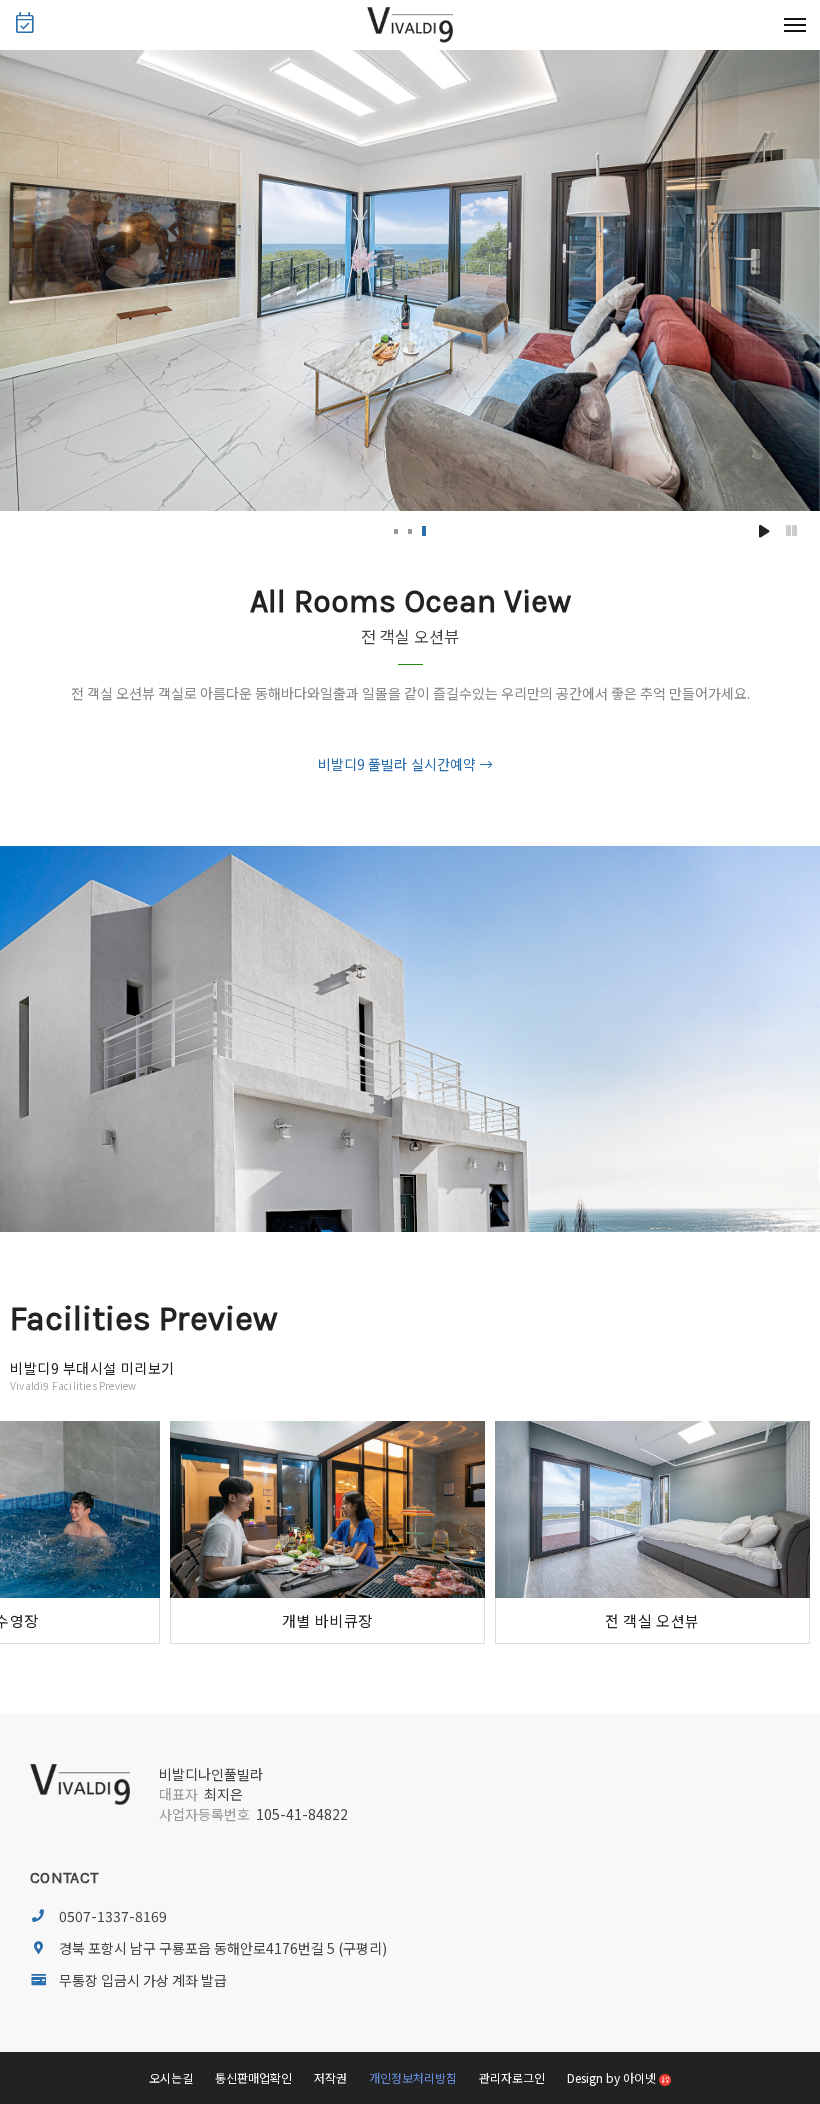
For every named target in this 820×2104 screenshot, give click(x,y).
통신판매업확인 (253, 2077)
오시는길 (171, 2077)
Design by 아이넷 (613, 2077)
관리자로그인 (512, 2077)
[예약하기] (25, 25)
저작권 (330, 2077)
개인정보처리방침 (413, 2077)
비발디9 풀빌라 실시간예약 (397, 764)
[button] (396, 531)
